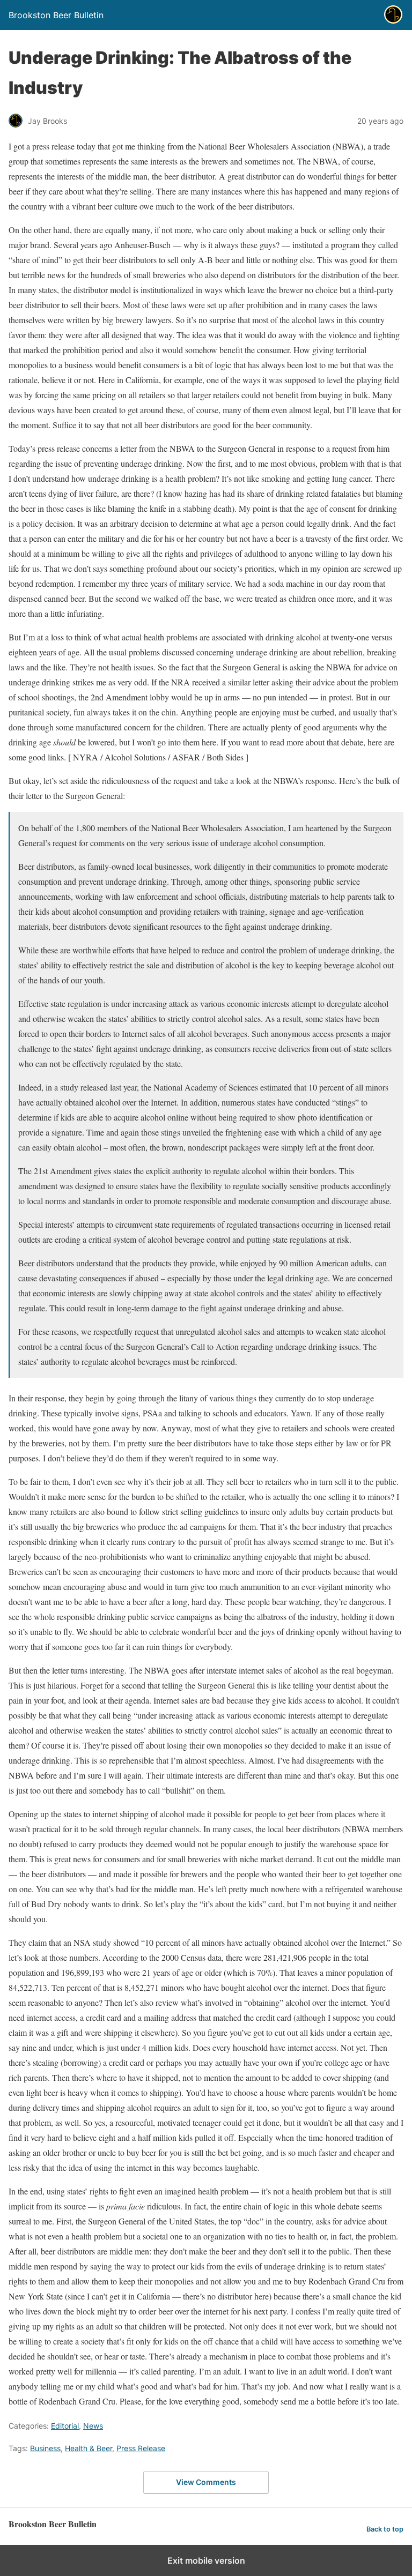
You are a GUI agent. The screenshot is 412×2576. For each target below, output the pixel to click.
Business (45, 2448)
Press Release (141, 2448)
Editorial (65, 2426)
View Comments (206, 2482)
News (93, 2426)
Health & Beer (89, 2448)
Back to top (385, 2529)
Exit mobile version (206, 2560)
